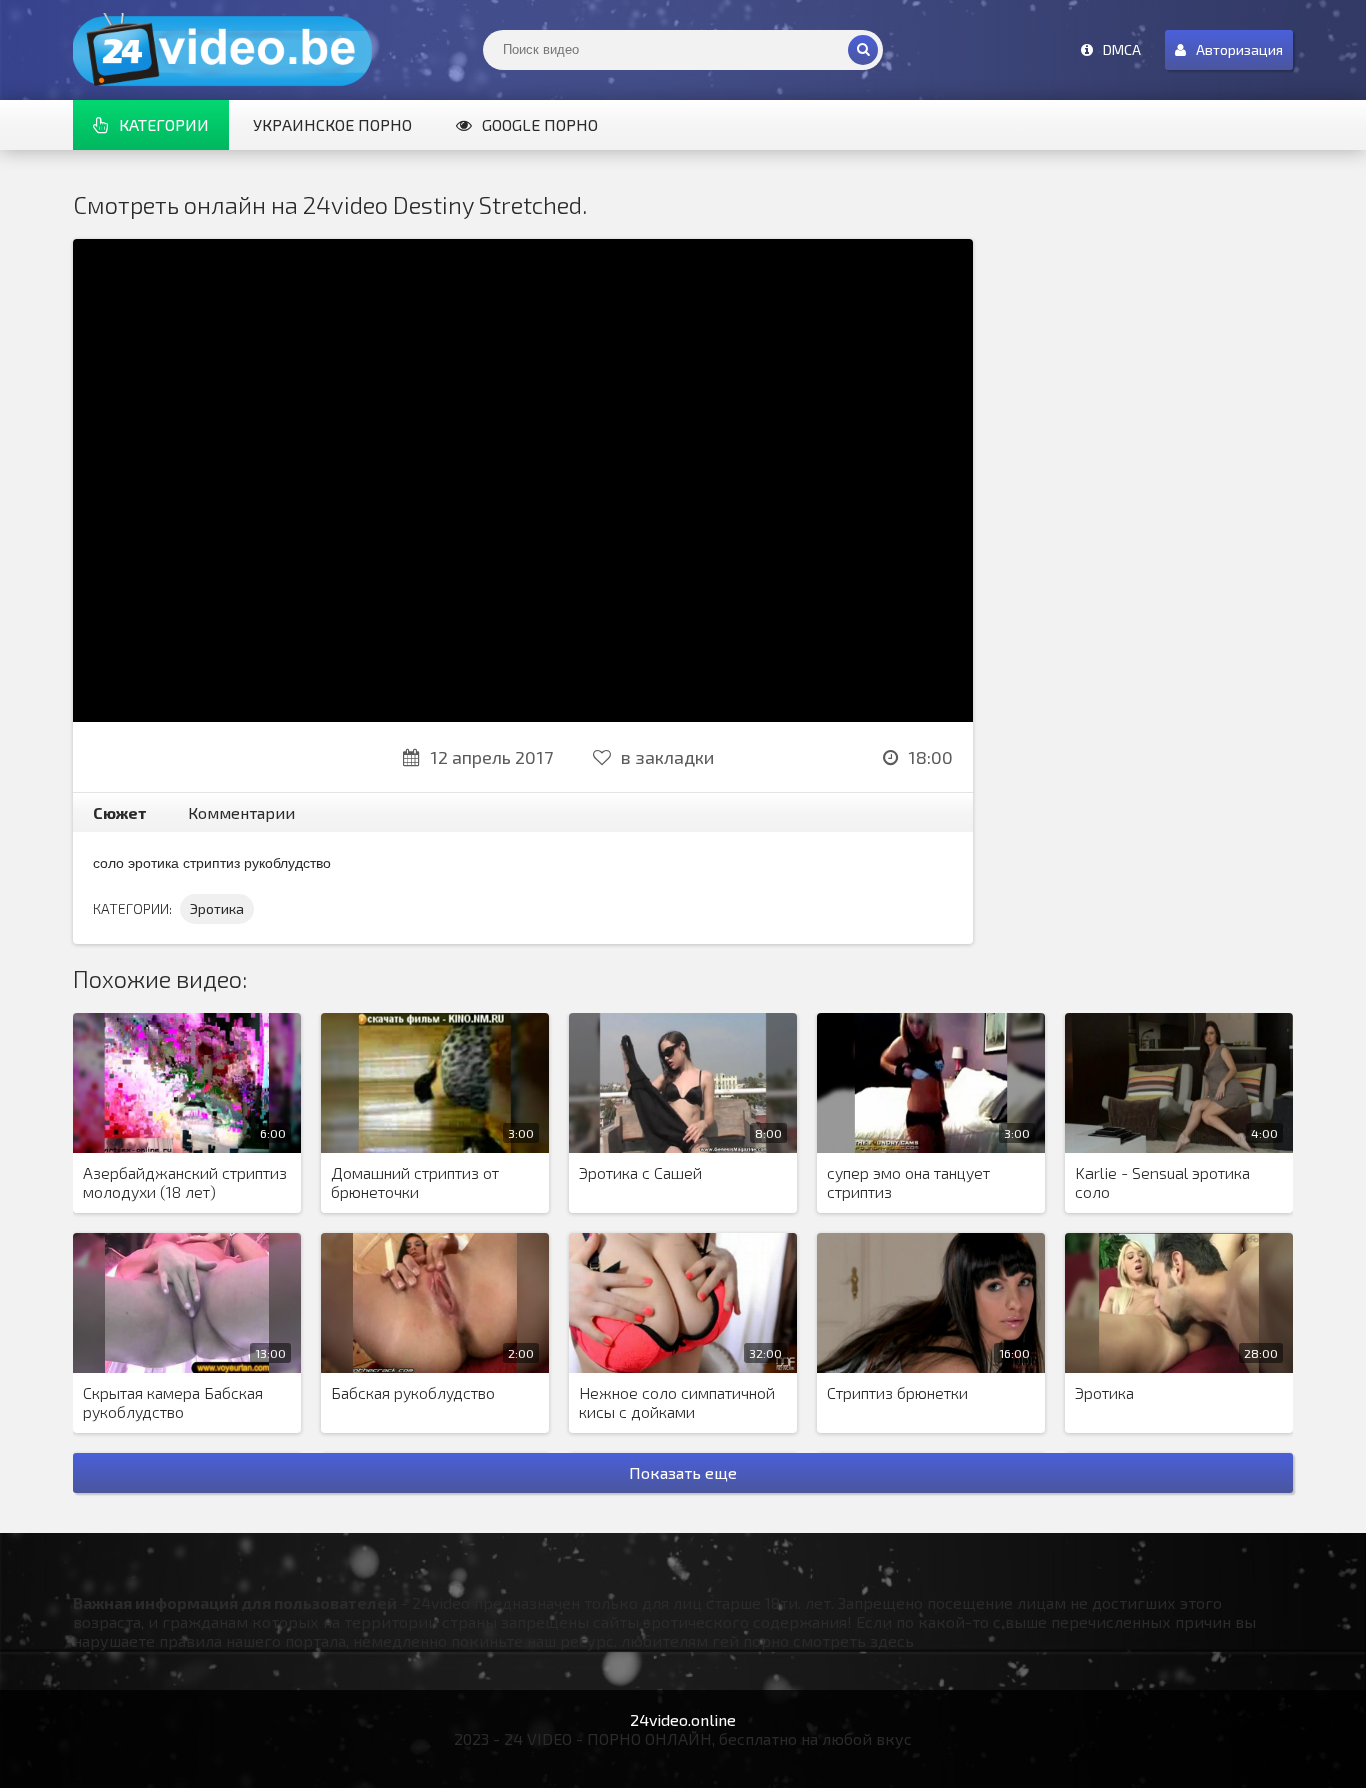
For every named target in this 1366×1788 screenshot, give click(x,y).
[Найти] (863, 50)
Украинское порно (332, 124)
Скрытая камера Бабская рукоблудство (173, 1402)
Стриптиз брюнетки (897, 1392)
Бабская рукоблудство (413, 1392)
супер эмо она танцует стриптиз (908, 1182)
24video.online (683, 1719)
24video (223, 50)
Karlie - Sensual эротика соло (1162, 1182)
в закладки (667, 757)
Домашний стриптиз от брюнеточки (415, 1182)
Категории (164, 124)
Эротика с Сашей (640, 1172)
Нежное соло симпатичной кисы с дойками (677, 1402)
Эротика (217, 908)
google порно (540, 124)
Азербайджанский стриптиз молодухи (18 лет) (185, 1182)
